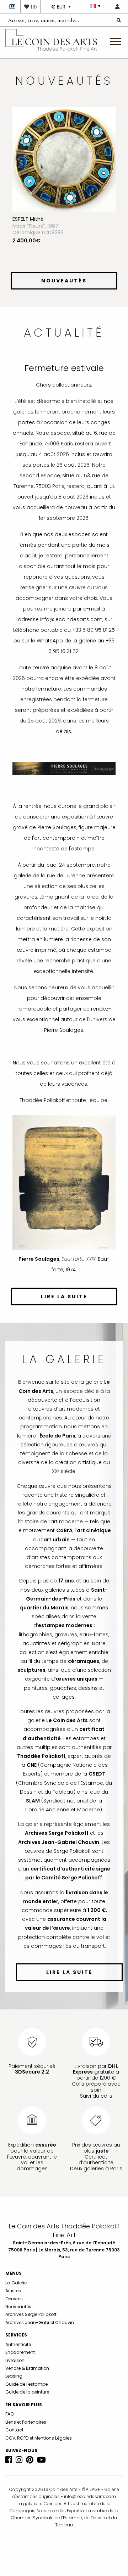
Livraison (15, 2360)
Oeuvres (14, 2299)
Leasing (14, 2376)
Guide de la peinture (27, 2392)
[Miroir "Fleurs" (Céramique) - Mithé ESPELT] (64, 159)
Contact (14, 2430)
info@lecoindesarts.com (90, 2496)
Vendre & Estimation (27, 2368)
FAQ (9, 2414)
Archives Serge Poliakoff (31, 2314)
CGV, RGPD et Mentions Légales (39, 2438)
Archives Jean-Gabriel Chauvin (40, 2322)
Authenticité (18, 2344)
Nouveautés (18, 2307)
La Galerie (16, 2283)
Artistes (13, 2291)
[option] (64, 187)
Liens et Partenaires (26, 2422)
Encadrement (20, 2352)
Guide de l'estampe (26, 2384)
